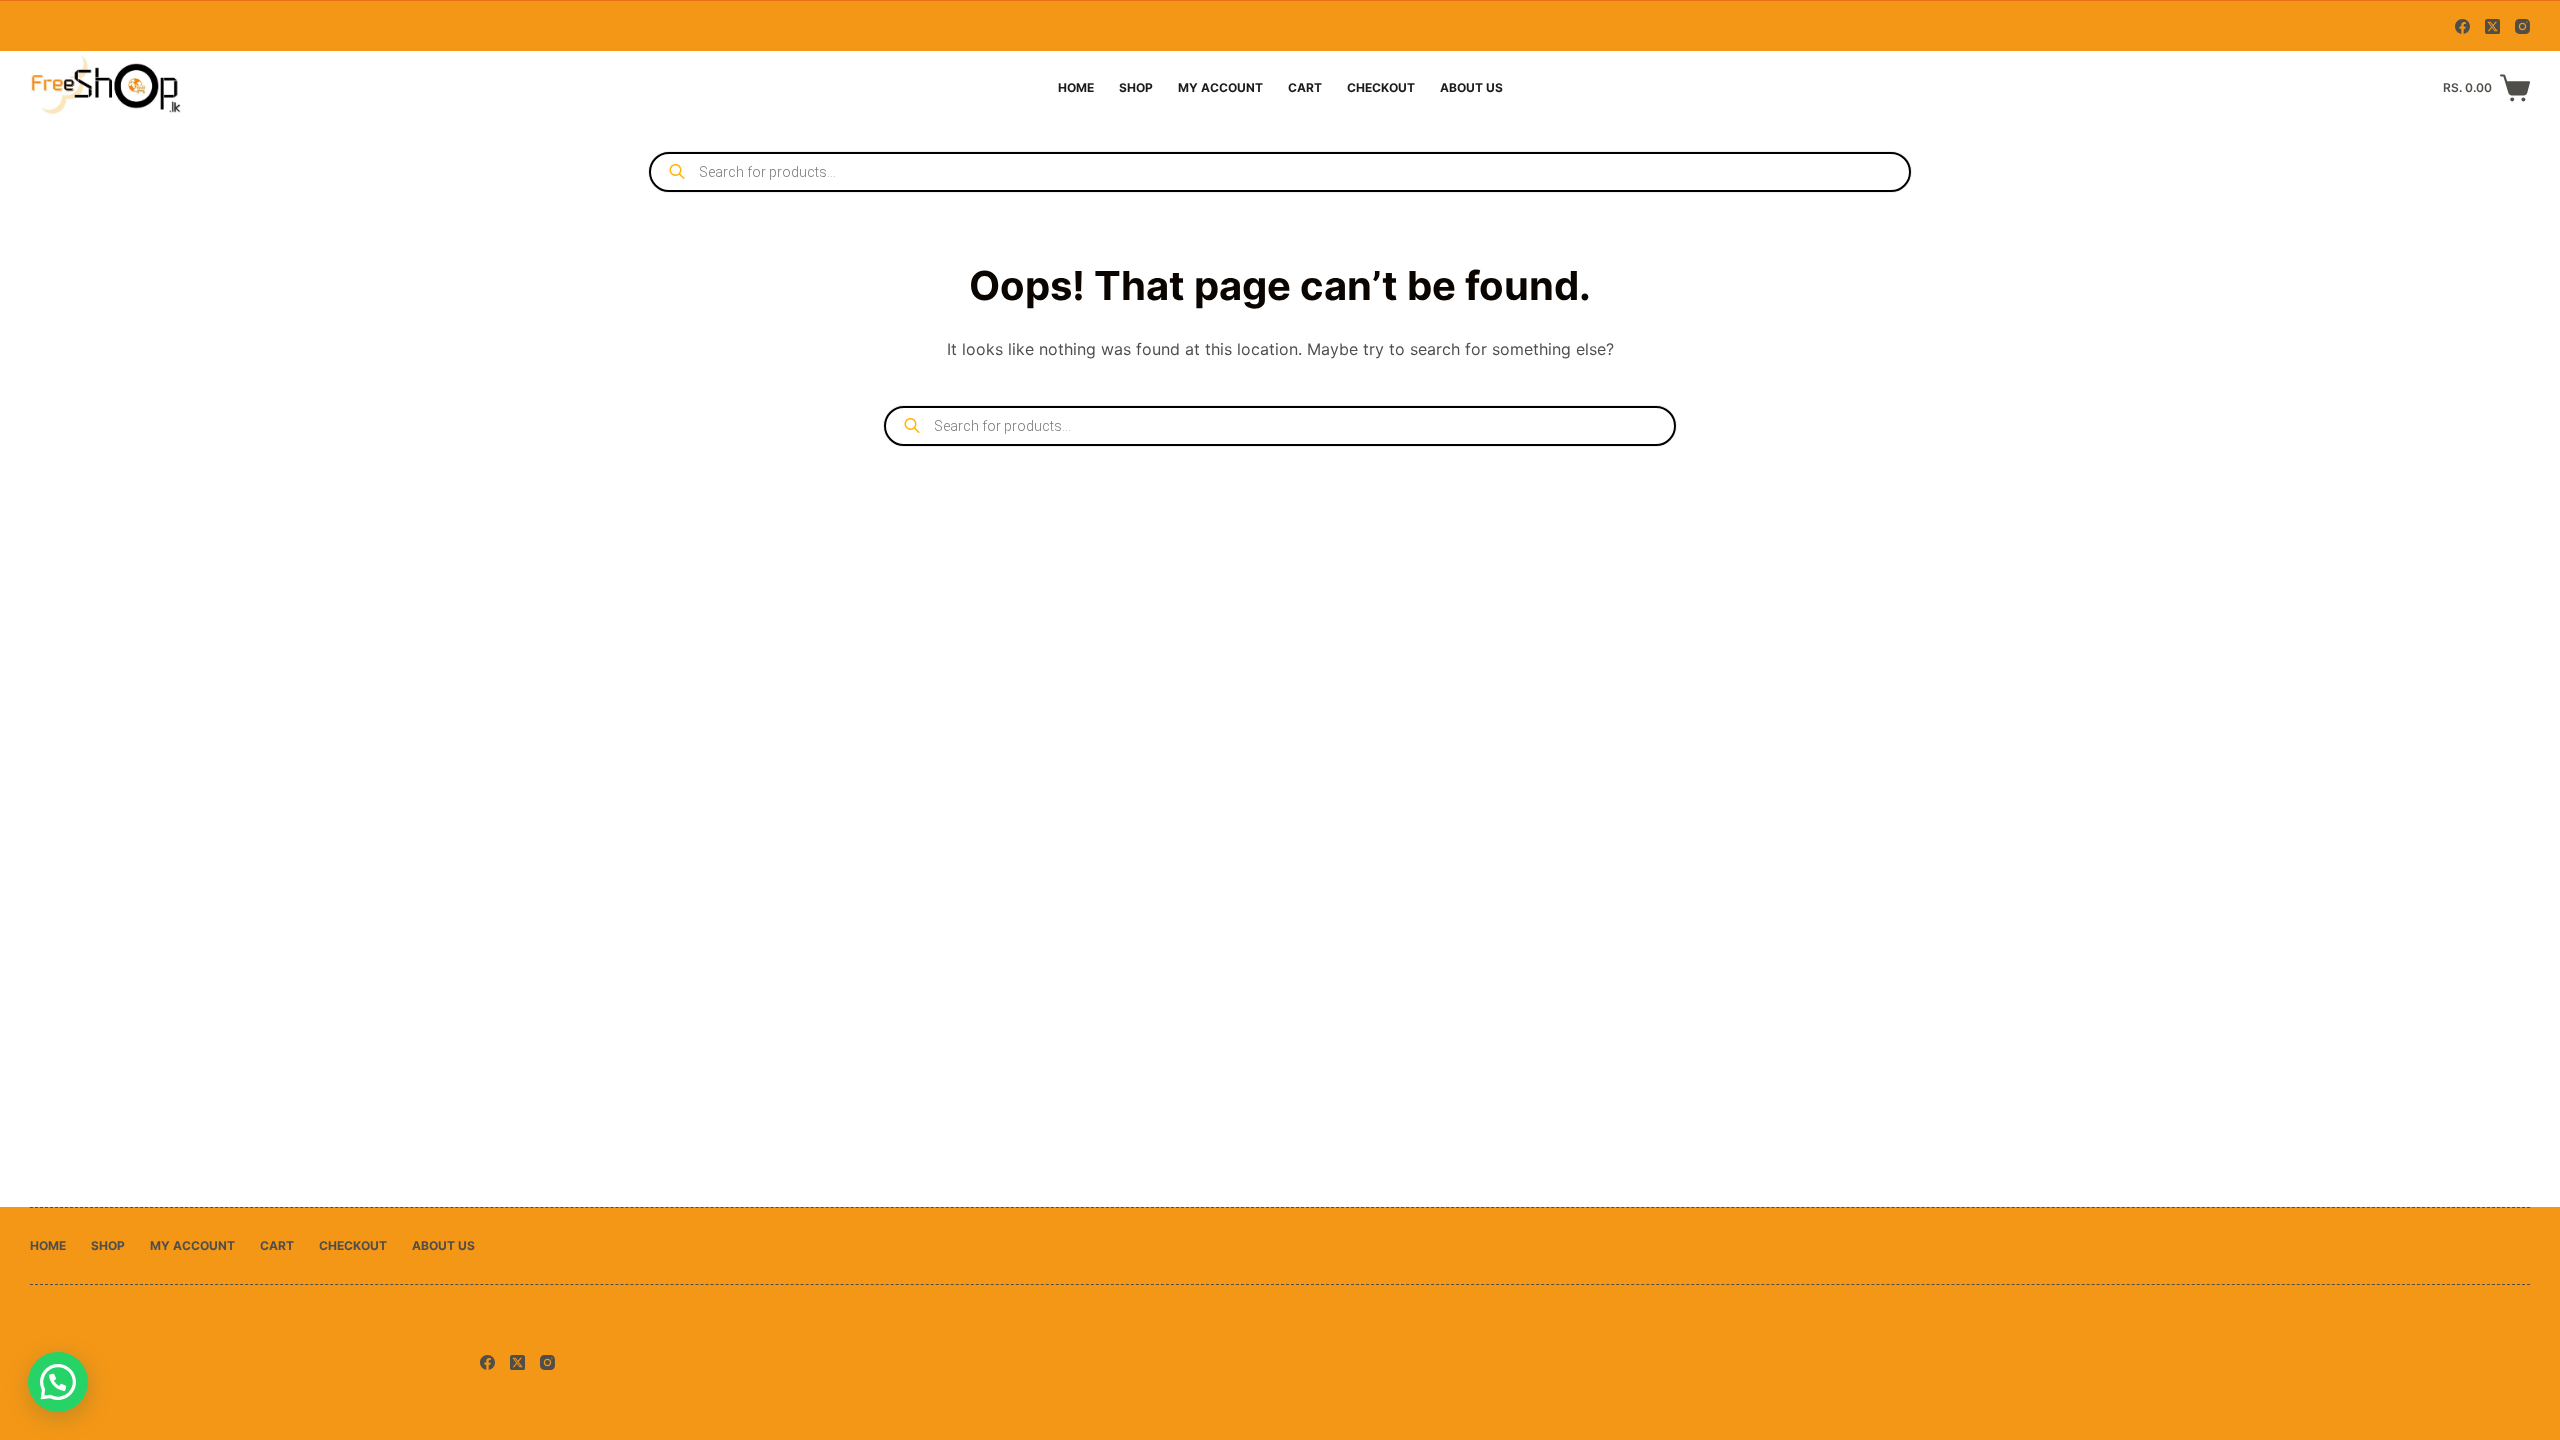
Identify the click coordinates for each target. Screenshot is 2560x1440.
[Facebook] (2462, 26)
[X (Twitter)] (2492, 26)
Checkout (1381, 87)
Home (1076, 87)
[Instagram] (2522, 26)
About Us (1471, 87)
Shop (1136, 87)
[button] (58, 1382)
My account (1220, 87)
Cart (1305, 87)
